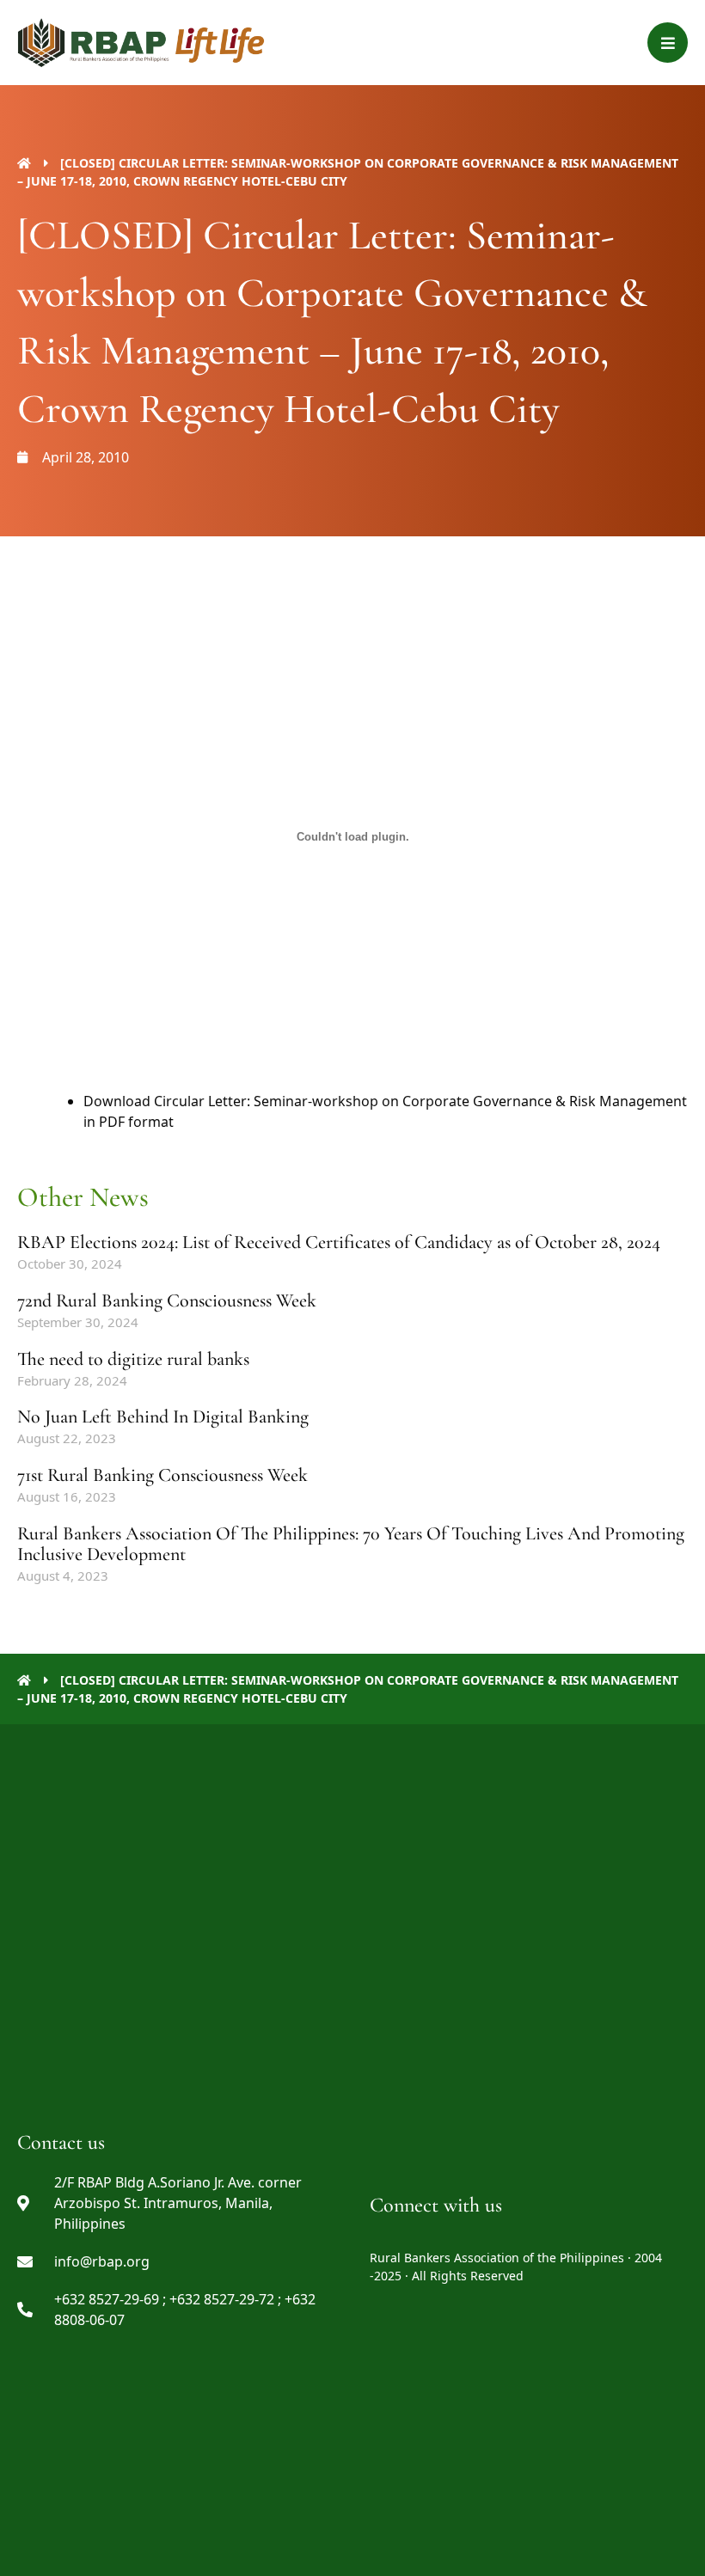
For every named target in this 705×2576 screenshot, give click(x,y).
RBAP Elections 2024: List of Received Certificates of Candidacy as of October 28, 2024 (339, 1242)
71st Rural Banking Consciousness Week (162, 1475)
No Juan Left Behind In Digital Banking (163, 1416)
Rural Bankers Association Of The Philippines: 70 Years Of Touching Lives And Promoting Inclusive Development (351, 1544)
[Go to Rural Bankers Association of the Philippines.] (24, 163)
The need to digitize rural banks (133, 1359)
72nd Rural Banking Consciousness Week (167, 1300)
